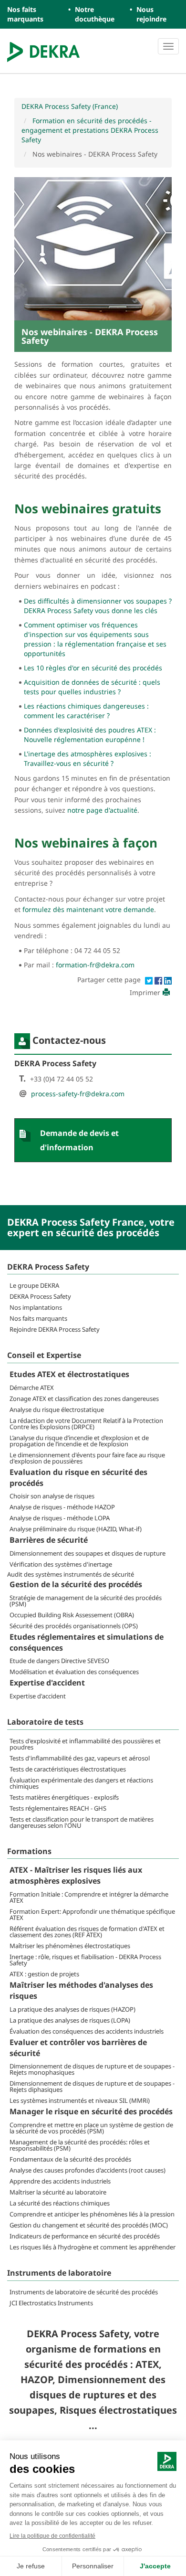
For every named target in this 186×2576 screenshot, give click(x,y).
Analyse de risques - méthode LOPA (60, 1518)
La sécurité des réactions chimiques (60, 2203)
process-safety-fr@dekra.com (78, 1094)
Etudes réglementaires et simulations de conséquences (87, 1642)
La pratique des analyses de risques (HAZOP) (72, 2009)
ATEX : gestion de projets (44, 1974)
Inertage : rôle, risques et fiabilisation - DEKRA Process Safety (85, 1960)
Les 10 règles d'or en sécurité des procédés (93, 668)
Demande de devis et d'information (79, 1140)
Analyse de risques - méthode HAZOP (62, 1507)
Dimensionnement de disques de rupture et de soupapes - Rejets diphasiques (92, 2086)
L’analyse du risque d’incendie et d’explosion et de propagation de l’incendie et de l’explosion (79, 1441)
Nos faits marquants (25, 14)
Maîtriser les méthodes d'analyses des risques (81, 1990)
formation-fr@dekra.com (95, 965)
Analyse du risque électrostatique (57, 1410)
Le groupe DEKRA (34, 1285)
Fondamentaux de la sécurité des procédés (70, 2159)
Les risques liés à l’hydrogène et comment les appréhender (93, 2247)
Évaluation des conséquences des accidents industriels (87, 2031)
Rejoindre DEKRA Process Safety (55, 1329)
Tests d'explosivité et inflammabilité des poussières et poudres (85, 1744)
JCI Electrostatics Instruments (51, 2303)
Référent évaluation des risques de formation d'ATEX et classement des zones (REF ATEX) (87, 1932)
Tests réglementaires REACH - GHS (58, 1808)
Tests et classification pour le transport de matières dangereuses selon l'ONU (82, 1822)
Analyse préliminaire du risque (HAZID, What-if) (76, 1529)
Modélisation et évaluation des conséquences (74, 1672)
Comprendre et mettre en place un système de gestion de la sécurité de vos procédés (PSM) (91, 2128)
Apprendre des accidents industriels (60, 2181)
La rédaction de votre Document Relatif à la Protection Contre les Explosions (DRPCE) (86, 1424)
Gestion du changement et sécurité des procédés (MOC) (89, 2225)
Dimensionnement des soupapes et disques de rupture (88, 1553)
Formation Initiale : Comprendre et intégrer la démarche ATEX (89, 1897)
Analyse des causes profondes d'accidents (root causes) (88, 2170)
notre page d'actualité (102, 810)
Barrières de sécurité (49, 1540)
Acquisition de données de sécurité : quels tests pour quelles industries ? (92, 687)
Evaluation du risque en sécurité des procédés (78, 1478)
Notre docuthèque (95, 14)
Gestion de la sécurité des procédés (76, 1584)
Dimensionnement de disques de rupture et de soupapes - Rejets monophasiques (92, 2069)
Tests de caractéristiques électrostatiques (68, 1769)
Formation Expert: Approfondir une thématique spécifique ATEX (92, 1914)
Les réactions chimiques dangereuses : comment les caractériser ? (86, 711)
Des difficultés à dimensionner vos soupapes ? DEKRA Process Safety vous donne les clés (98, 606)
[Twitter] (150, 980)
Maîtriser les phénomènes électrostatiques (70, 1946)
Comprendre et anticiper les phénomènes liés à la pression (92, 2214)
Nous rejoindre (151, 14)
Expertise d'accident (47, 1683)
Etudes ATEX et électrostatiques (69, 1374)
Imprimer (145, 992)
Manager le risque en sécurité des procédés (91, 2111)
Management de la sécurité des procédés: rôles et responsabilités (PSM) (80, 2145)
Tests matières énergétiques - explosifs (64, 1797)
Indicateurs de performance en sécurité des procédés (85, 2236)
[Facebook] (159, 980)
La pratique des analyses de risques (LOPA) (70, 2020)
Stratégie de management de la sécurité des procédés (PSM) (86, 1601)
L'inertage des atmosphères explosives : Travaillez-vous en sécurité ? (88, 758)
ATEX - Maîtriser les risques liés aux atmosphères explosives (76, 1875)
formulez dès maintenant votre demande (88, 909)
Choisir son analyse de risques (52, 1496)
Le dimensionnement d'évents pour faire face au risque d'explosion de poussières (87, 1458)
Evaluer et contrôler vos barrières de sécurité (78, 2048)
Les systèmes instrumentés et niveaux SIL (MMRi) (80, 2100)
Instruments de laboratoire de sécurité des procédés (84, 2292)
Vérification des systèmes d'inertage (61, 1564)
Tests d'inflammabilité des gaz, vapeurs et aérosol (80, 1758)
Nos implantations (36, 1307)
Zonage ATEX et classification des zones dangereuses (84, 1399)
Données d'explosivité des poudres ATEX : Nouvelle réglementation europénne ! (90, 735)
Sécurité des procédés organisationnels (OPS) (74, 1626)
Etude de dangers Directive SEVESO (59, 1661)
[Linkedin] (168, 980)
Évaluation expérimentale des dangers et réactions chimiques (81, 1783)
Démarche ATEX (32, 1388)
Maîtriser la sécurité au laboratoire (58, 2192)
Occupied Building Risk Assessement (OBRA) (72, 1615)
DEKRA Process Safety (40, 1296)
